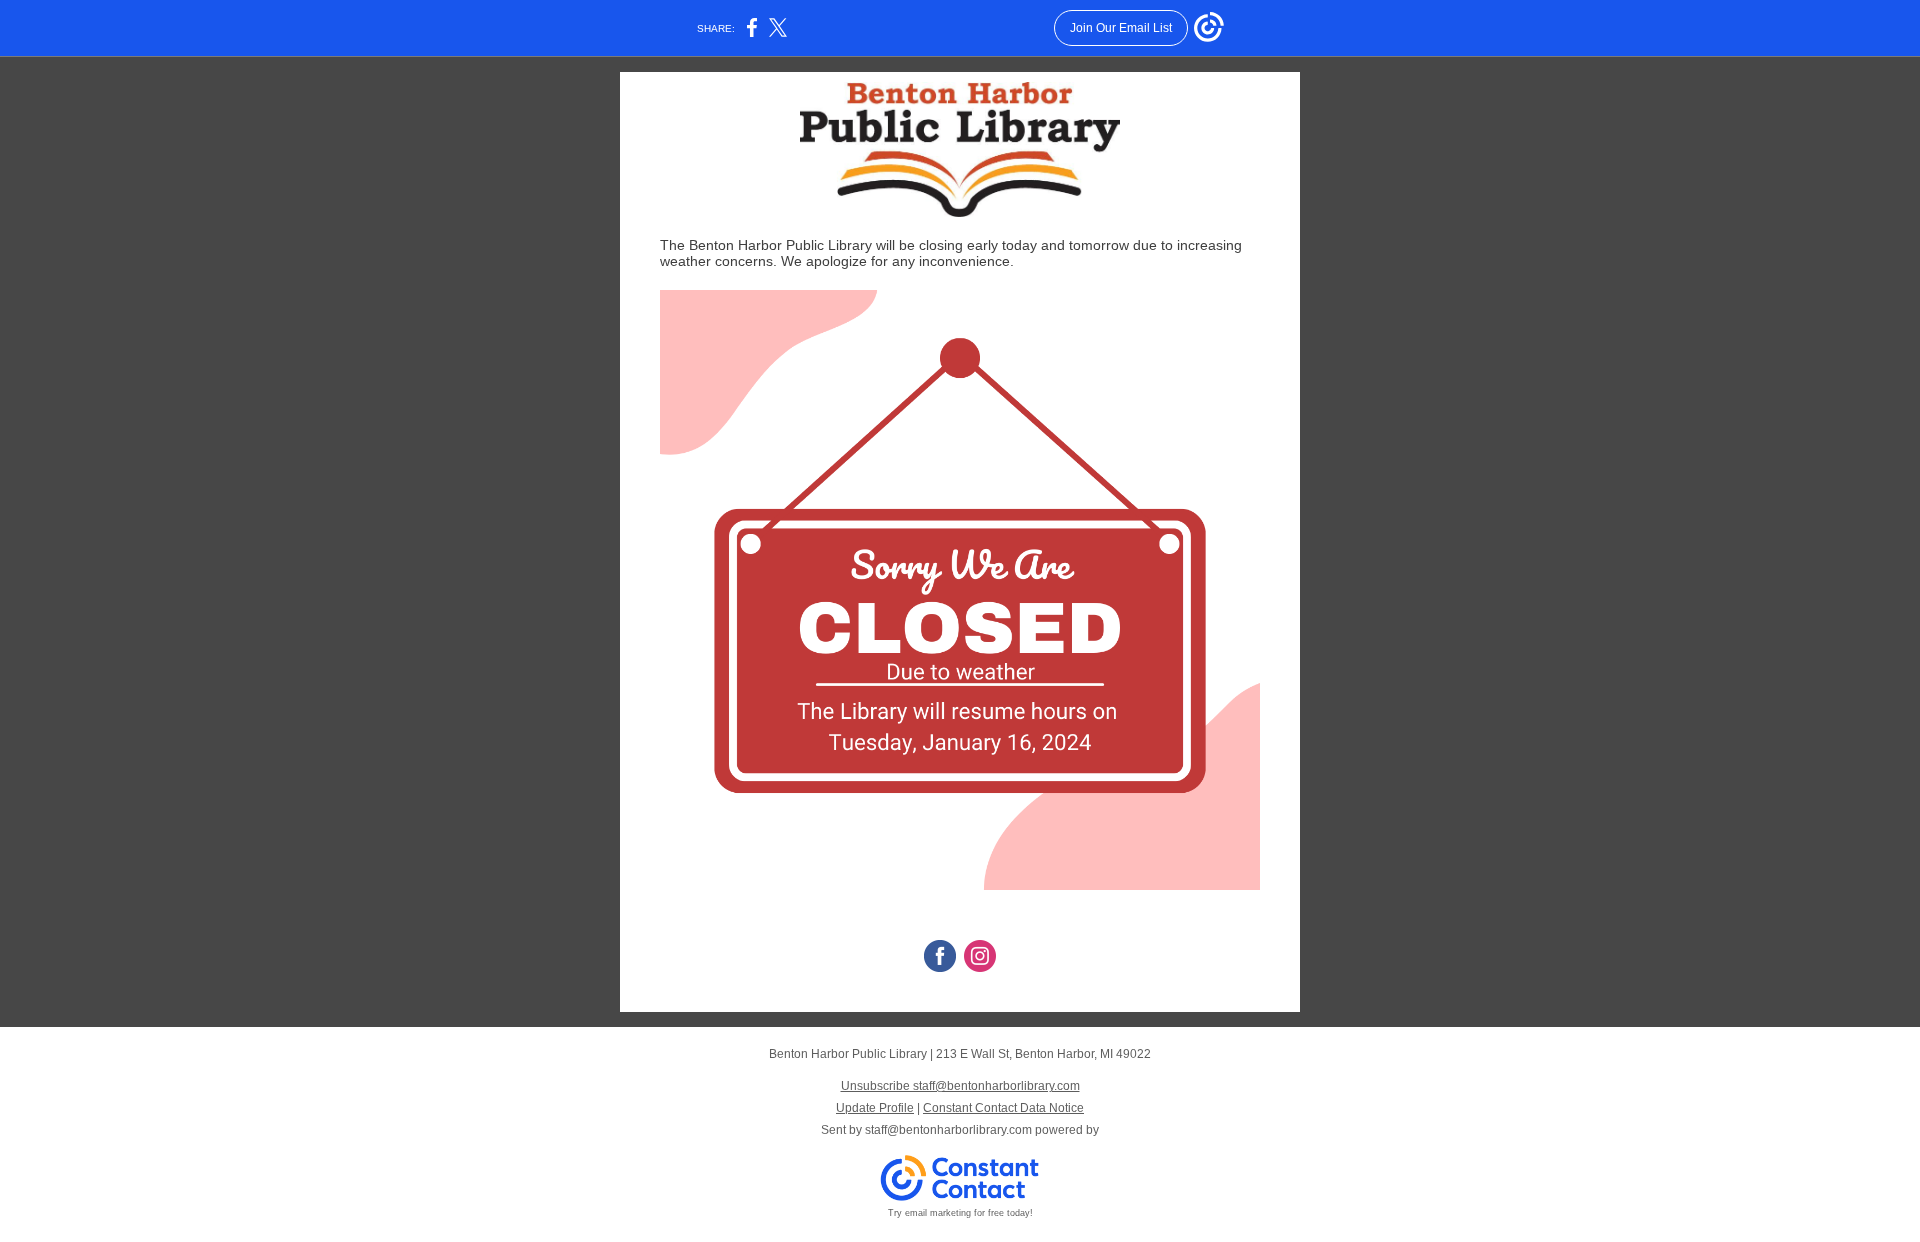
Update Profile (875, 1108)
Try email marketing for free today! (960, 1213)
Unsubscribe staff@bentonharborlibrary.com (960, 1086)
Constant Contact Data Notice (1003, 1108)
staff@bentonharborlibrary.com (948, 1130)
